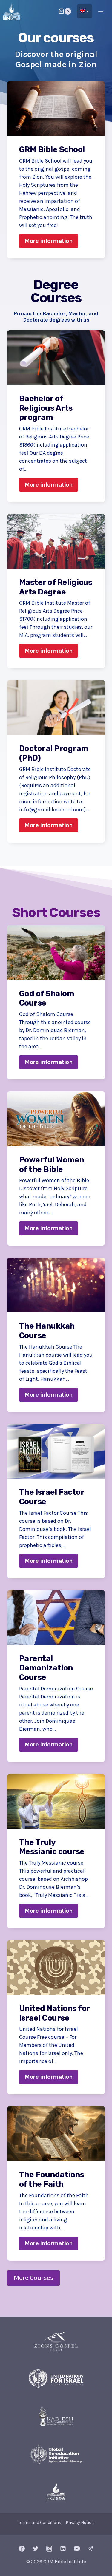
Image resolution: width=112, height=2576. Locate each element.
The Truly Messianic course (52, 1847)
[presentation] (56, 109)
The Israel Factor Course (52, 1497)
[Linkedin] (63, 2549)
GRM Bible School (52, 150)
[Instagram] (49, 2549)
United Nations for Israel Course (55, 2013)
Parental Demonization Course (46, 1668)
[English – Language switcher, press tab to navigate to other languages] (85, 11)
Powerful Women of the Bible (52, 1165)
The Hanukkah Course (47, 1331)
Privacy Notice (80, 2522)
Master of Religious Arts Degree (56, 587)
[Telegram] (90, 2549)
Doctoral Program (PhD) (54, 753)
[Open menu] (101, 11)
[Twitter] (36, 2549)
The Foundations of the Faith (52, 2179)
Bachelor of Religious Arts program (46, 408)
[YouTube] (77, 2549)
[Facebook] (22, 2549)
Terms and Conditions (40, 2522)
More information (51, 243)
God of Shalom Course (47, 999)
